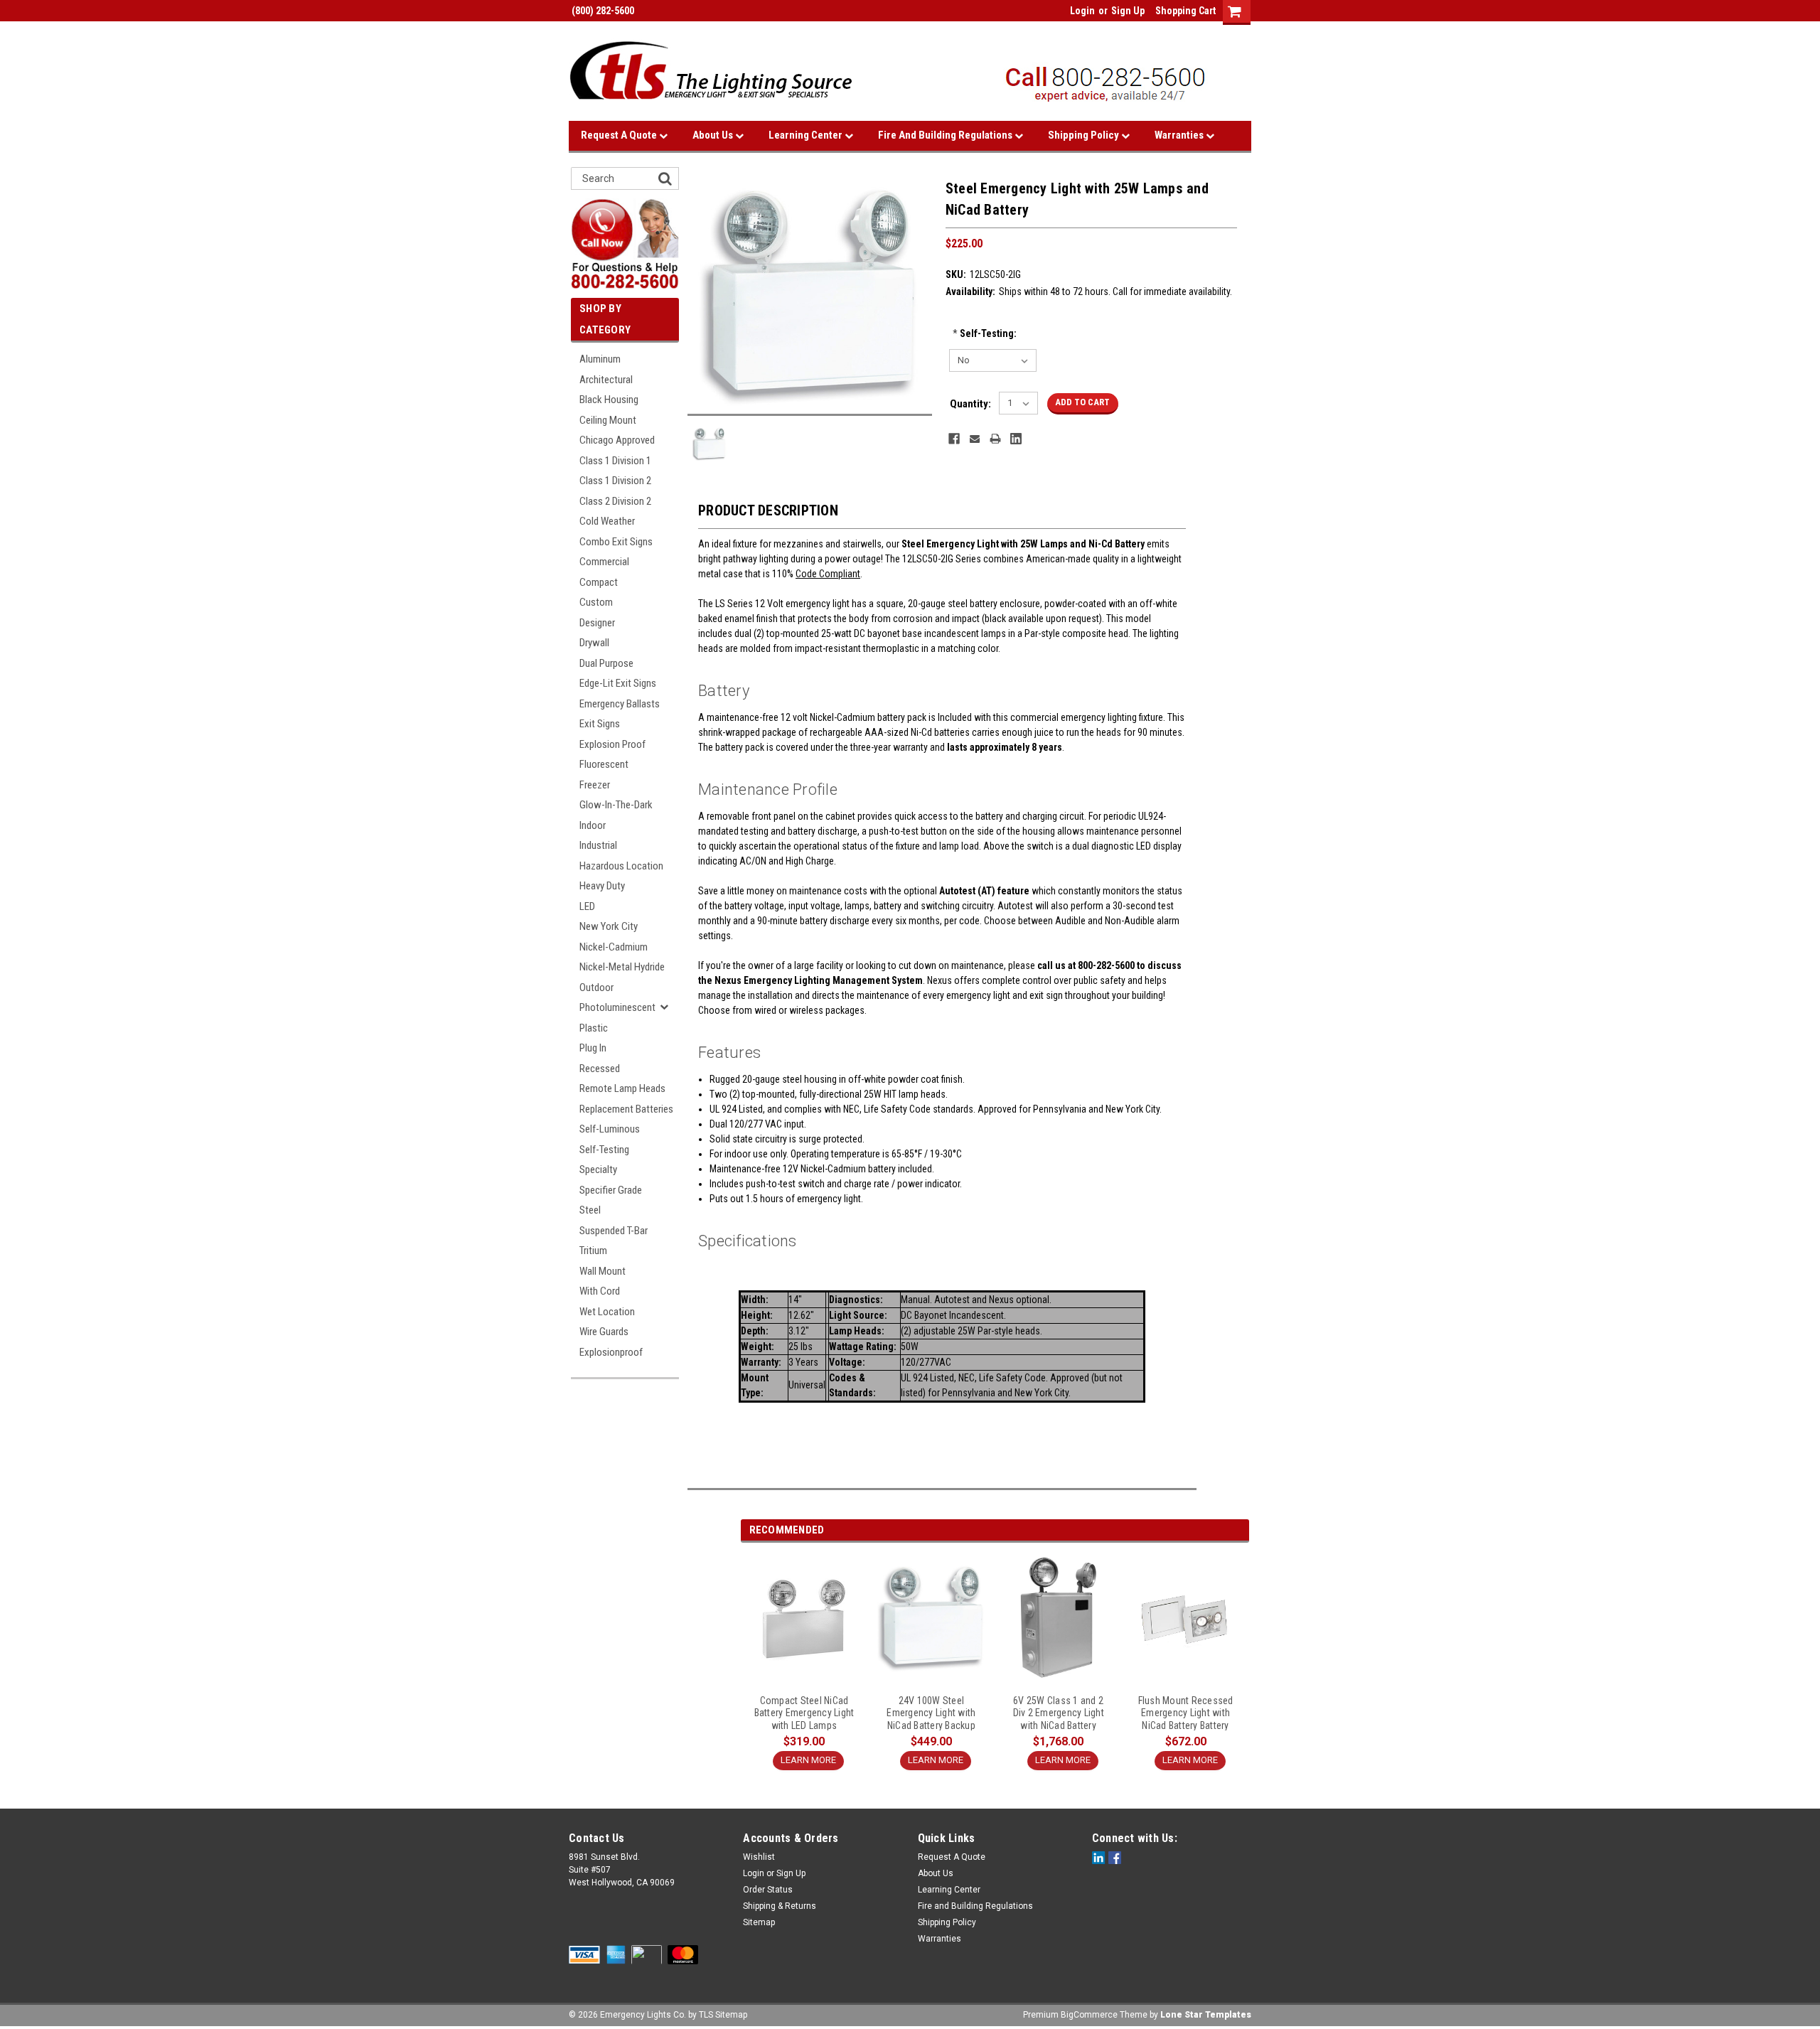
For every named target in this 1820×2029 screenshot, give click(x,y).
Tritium (593, 1251)
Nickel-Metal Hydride (622, 967)
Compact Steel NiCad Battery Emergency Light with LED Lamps (804, 1713)
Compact (599, 582)
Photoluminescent (617, 1007)
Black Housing (609, 400)
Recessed (600, 1069)
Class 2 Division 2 (615, 501)
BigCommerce (1089, 2015)
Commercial (604, 562)
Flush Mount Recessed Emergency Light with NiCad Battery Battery (1186, 1713)
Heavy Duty (602, 886)
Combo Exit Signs (616, 542)
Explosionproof (611, 1352)
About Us (714, 135)
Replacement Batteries (626, 1109)
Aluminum (600, 359)
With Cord (600, 1291)
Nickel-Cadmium (614, 947)
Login (1082, 11)
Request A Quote (620, 135)
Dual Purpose (606, 663)
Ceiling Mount (608, 420)
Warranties (1180, 135)
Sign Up (1128, 11)
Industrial (598, 845)
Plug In (593, 1048)
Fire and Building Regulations (946, 135)
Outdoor (596, 987)
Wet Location (607, 1312)
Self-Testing (604, 1150)
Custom (596, 602)
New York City (609, 926)
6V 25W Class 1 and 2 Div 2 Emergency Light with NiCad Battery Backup (1059, 1713)
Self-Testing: (985, 333)
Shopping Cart (1185, 11)
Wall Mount (603, 1271)
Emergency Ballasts (620, 704)
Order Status (768, 1890)
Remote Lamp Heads (622, 1088)
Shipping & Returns (780, 1906)
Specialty (598, 1169)
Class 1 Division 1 (615, 461)
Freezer (595, 785)
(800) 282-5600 (601, 11)
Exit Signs (600, 724)
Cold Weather (607, 521)
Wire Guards (604, 1332)
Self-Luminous (610, 1129)
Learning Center (807, 135)
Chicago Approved (617, 440)
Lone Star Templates (1206, 2015)
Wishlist (759, 1857)
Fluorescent (604, 764)
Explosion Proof (612, 744)
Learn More (808, 1760)
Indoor (593, 825)
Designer (597, 623)
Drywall (594, 643)
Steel (590, 1210)
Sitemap (759, 1922)
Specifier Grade (611, 1190)
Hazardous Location (621, 866)
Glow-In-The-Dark (616, 805)
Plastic (594, 1028)
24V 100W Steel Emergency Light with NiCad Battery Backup (931, 1713)
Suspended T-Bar (614, 1231)
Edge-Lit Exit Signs (618, 683)
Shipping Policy (1085, 135)
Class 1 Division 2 (615, 481)
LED (587, 906)
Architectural (606, 380)
